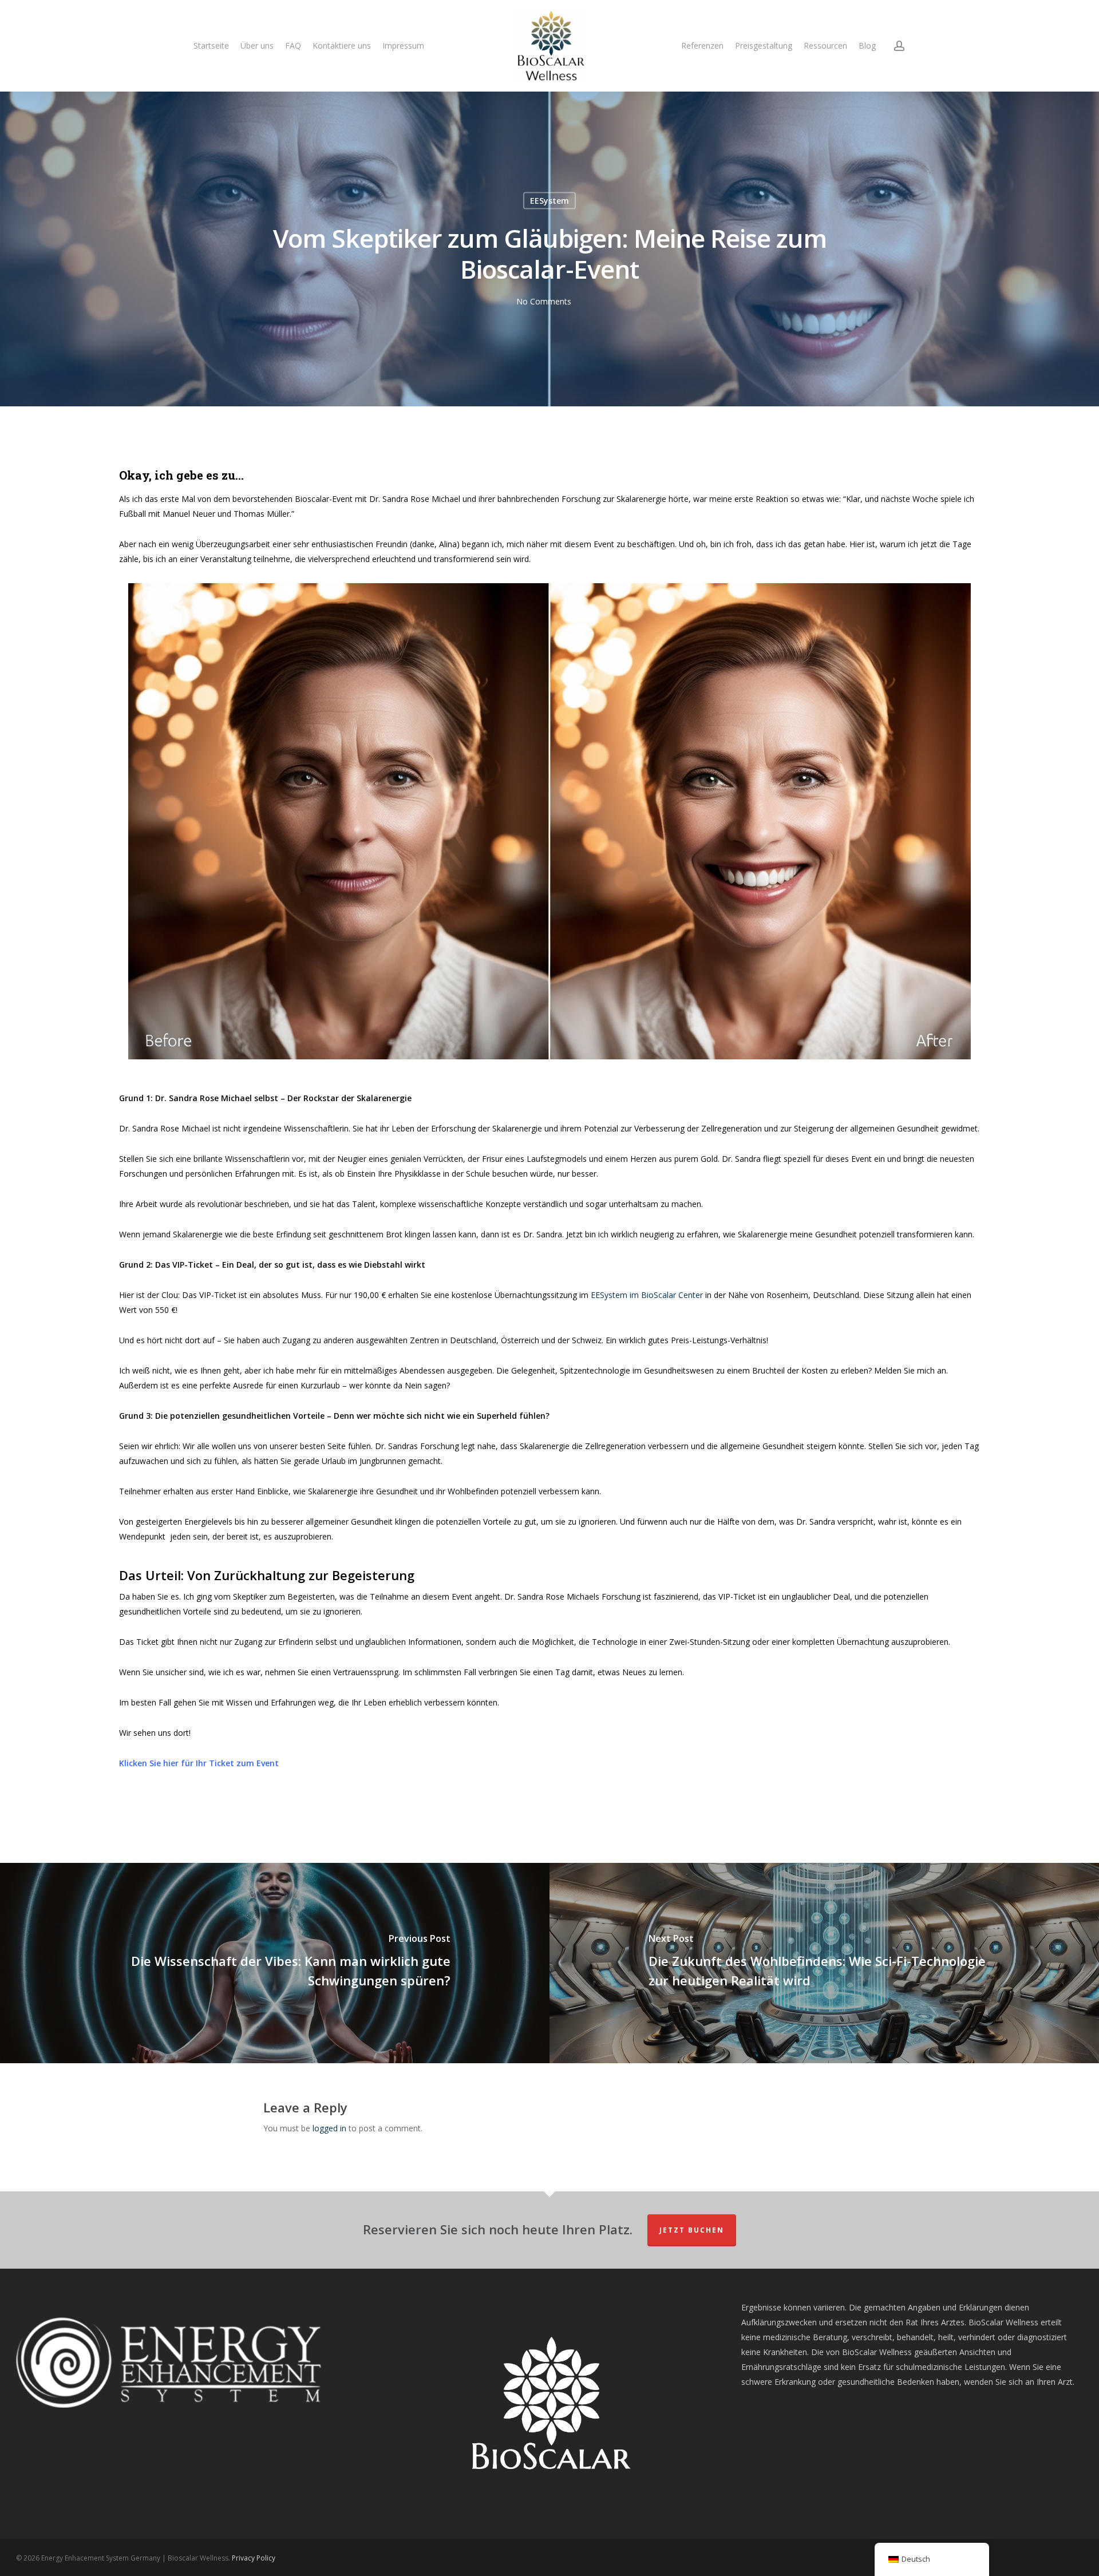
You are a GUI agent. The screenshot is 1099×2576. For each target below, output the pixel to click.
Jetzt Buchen (692, 2230)
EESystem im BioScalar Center (647, 1295)
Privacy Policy (254, 2558)
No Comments (544, 301)
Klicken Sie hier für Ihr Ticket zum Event (200, 1763)
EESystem (549, 201)
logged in (329, 2128)
